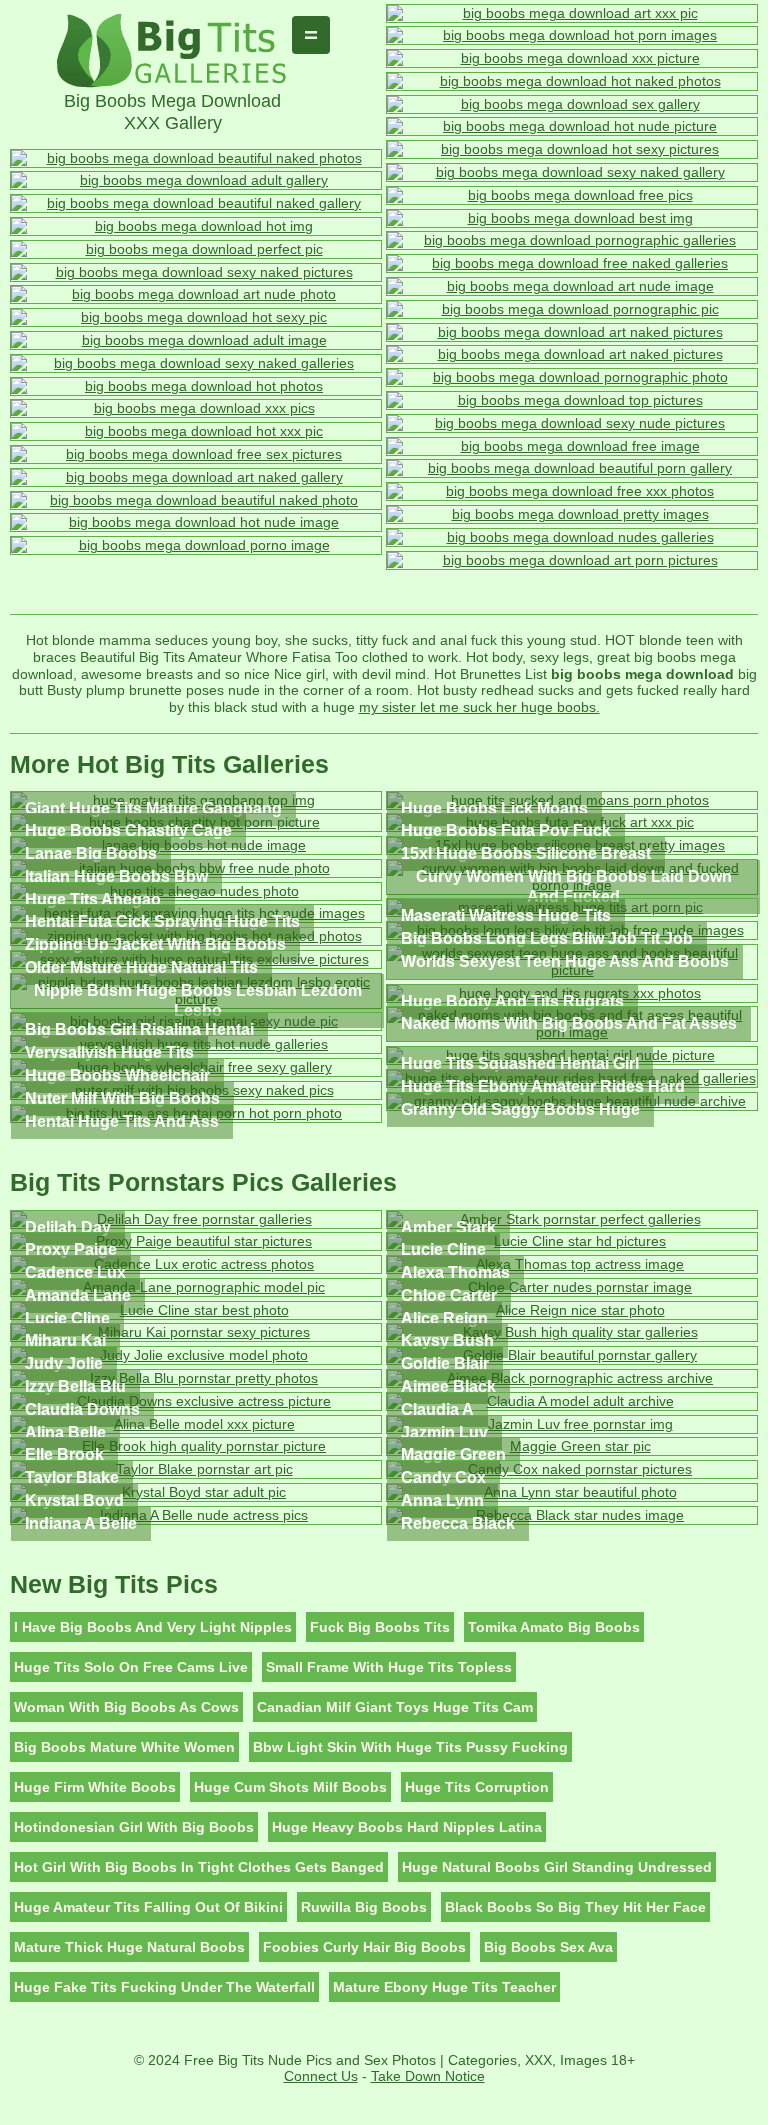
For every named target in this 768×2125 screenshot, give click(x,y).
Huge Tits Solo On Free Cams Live (131, 1667)
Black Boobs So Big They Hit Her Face (575, 1907)
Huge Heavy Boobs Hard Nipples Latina (407, 1827)
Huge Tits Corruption (477, 1787)
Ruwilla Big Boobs (364, 1907)
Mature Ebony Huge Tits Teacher (444, 1987)
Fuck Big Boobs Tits (380, 1627)
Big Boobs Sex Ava (548, 1947)
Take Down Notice (428, 2076)
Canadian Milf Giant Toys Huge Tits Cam (395, 1707)
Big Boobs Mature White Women (124, 1747)
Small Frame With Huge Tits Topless (389, 1667)
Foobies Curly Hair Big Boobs (364, 1947)
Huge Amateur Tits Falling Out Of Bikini (148, 1907)
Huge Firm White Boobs (95, 1787)
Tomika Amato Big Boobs (554, 1627)
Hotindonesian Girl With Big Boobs (134, 1827)
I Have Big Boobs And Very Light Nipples (153, 1627)
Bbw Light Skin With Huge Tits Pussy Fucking (410, 1747)
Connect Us (321, 2076)
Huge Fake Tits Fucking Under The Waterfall (164, 1987)
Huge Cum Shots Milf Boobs (290, 1787)
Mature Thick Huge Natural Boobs (129, 1947)
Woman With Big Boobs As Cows (126, 1707)
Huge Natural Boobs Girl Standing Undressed (557, 1867)
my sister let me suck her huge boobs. (479, 707)
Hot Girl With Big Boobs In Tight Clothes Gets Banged (199, 1867)
